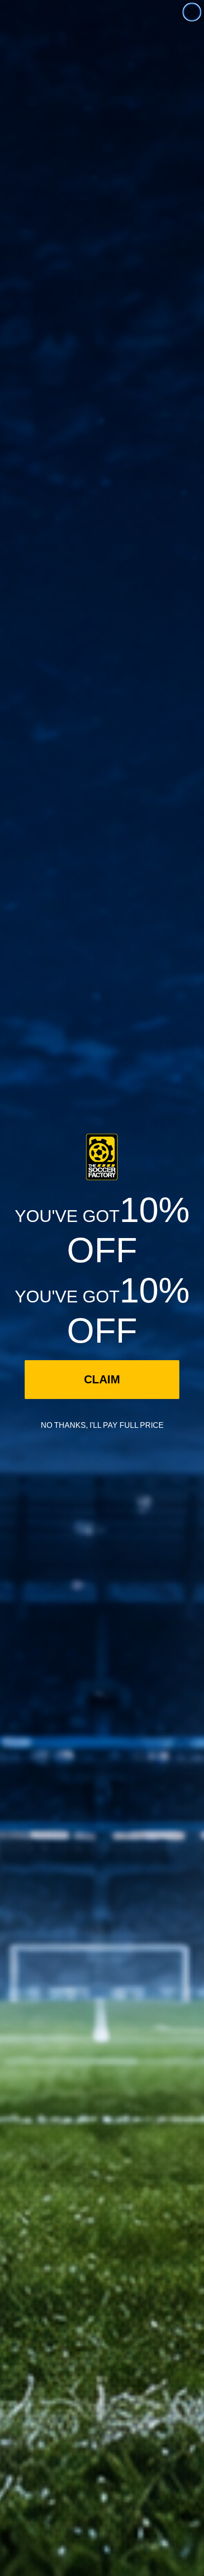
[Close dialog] (192, 12)
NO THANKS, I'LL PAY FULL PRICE (102, 1425)
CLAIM (102, 1379)
